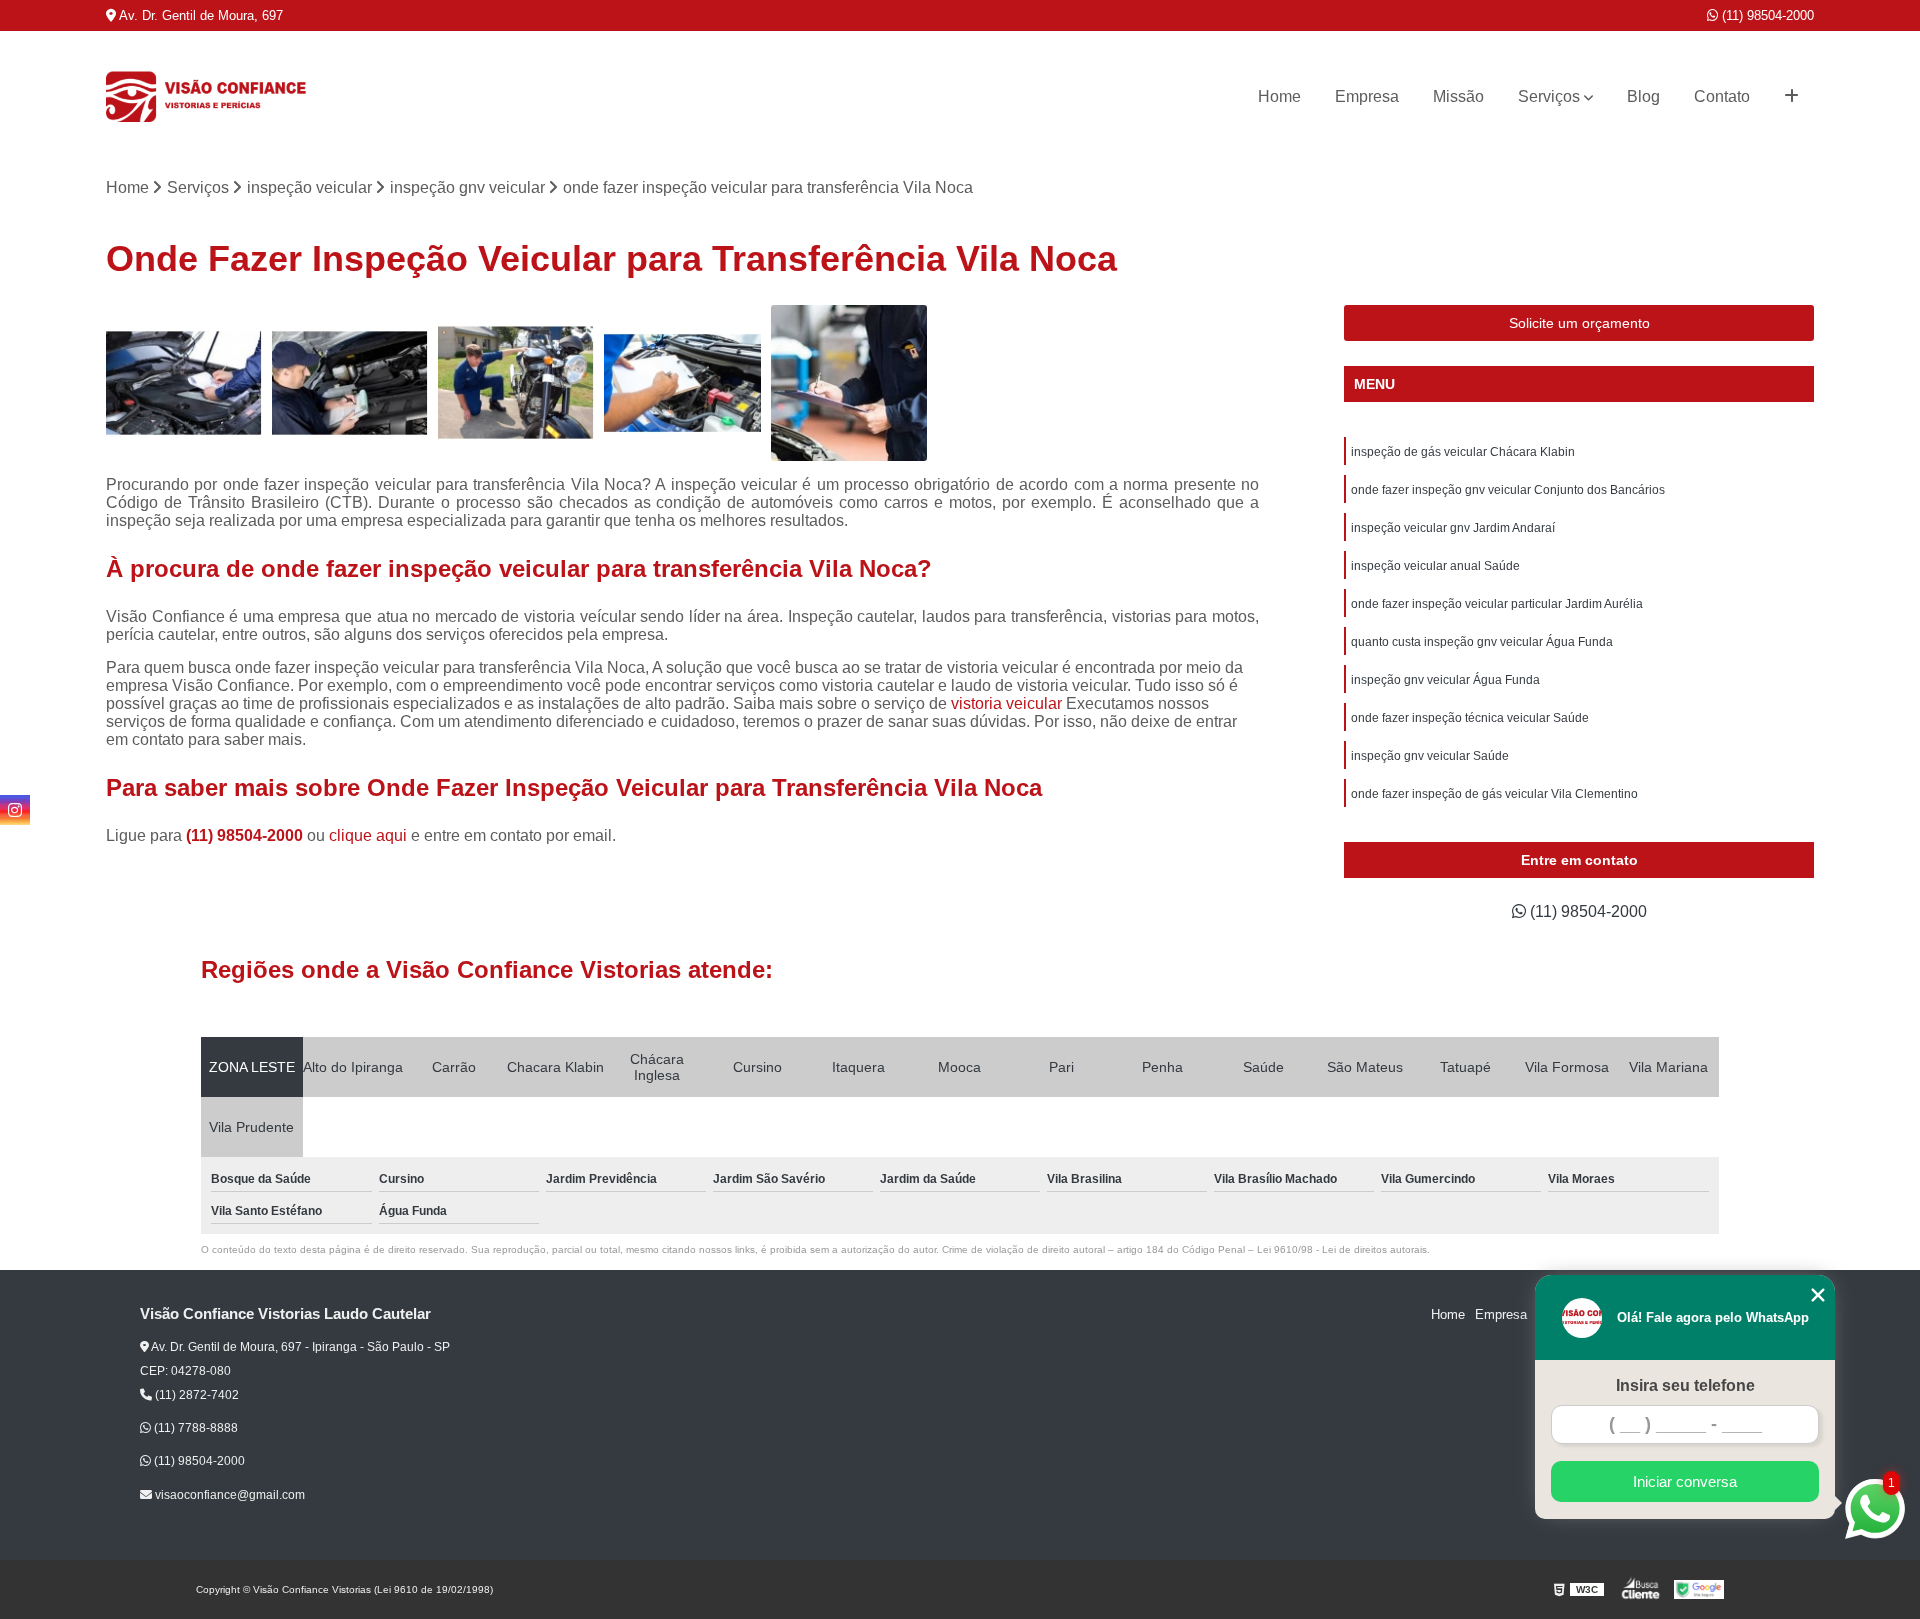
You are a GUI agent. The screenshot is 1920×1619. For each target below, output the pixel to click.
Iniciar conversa (1685, 1481)
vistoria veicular (1006, 703)
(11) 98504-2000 (1766, 15)
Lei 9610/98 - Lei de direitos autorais (1342, 1249)
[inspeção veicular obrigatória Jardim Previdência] (849, 383)
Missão (1458, 96)
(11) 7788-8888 (194, 1428)
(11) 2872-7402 (195, 1395)
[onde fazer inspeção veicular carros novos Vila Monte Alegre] (682, 383)
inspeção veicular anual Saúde (1435, 566)
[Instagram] (15, 810)
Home (1279, 96)
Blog (1643, 96)
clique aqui (368, 835)
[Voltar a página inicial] (206, 97)
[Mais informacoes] (1791, 97)
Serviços (1549, 96)
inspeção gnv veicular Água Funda (1445, 680)
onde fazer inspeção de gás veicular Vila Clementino (1494, 794)
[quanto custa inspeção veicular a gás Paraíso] (350, 383)
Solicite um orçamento (1579, 323)
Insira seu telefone (1685, 1385)
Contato (1722, 96)
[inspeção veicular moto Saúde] (516, 383)
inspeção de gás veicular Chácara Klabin (1463, 452)
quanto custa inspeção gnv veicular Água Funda (1482, 642)
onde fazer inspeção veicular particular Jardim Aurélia (1497, 604)
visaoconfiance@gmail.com (228, 1495)
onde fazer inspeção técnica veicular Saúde (1470, 718)
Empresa (1367, 96)
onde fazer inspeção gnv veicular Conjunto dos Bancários (1508, 490)
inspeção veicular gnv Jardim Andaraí (1453, 528)
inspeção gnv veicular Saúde (1430, 756)
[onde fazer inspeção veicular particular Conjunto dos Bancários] (184, 383)
